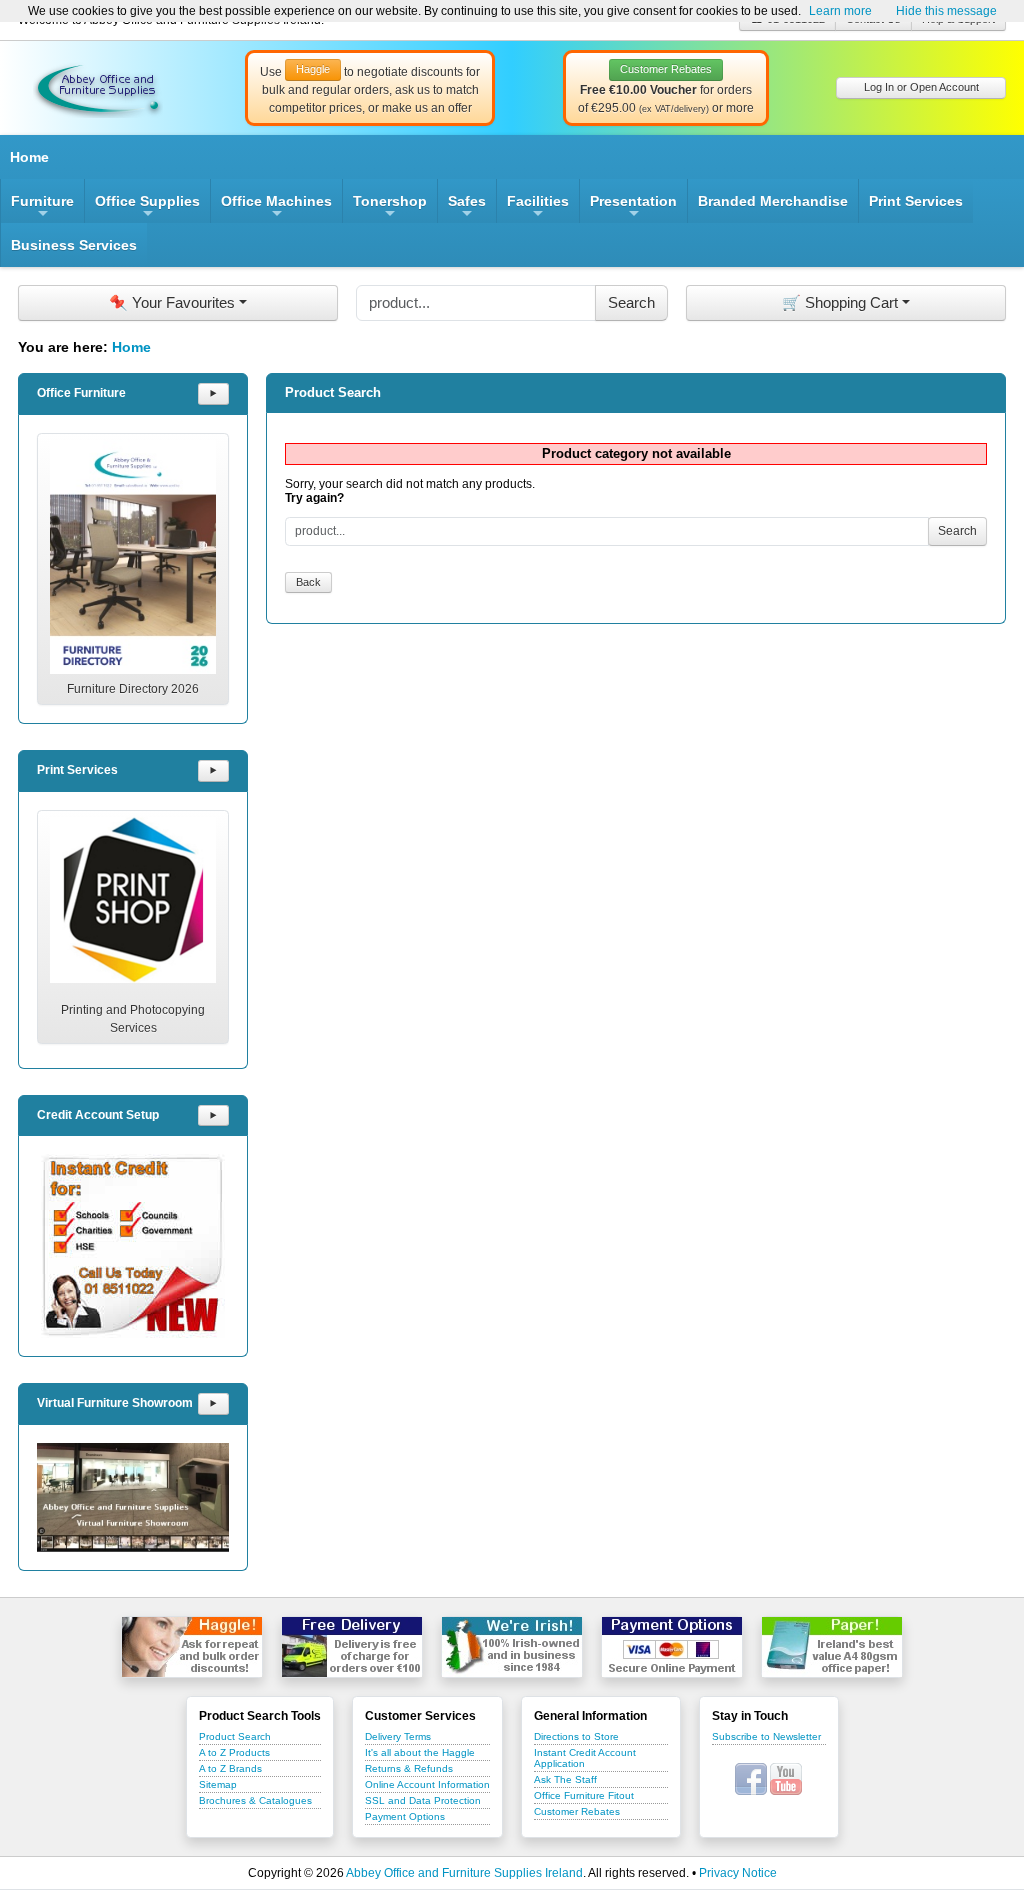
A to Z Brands (230, 1768)
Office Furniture (81, 393)
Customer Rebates (577, 1811)
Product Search (235, 1736)
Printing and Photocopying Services (133, 1019)
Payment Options (405, 1816)
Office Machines (276, 208)
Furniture (42, 208)
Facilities (538, 208)
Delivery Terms (398, 1736)
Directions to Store (576, 1736)
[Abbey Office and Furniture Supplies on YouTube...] (786, 1778)
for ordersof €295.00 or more (666, 89)
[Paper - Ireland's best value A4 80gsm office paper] (832, 1647)
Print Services (916, 201)
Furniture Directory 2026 (133, 689)
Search (957, 531)
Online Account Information (427, 1784)
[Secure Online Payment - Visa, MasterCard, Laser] (672, 1647)
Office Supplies (147, 208)
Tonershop (390, 208)
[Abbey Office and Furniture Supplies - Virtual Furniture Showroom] (133, 1497)
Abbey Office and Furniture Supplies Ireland (464, 1873)
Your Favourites (172, 302)
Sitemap (218, 1784)
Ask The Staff (565, 1779)
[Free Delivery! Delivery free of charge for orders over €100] (352, 1647)
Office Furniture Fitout (584, 1795)
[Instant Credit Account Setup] (133, 1246)
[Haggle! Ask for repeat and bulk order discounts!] (192, 1647)
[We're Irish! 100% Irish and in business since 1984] (512, 1647)
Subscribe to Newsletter (766, 1736)
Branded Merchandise (773, 201)
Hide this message (946, 11)
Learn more (840, 11)
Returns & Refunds (409, 1768)
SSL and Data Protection (423, 1800)
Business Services (74, 245)
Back (308, 582)
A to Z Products (234, 1752)
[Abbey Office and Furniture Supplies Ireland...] (98, 87)
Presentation (633, 208)
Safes (467, 208)
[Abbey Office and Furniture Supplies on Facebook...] (751, 1778)
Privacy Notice (738, 1873)
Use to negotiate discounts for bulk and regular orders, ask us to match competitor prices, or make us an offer (370, 89)
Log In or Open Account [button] (921, 87)
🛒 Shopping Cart (840, 302)
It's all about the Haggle (420, 1752)
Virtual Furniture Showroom (115, 1403)
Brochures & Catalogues (255, 1800)
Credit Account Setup (98, 1115)
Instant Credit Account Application (585, 1758)
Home (29, 157)
